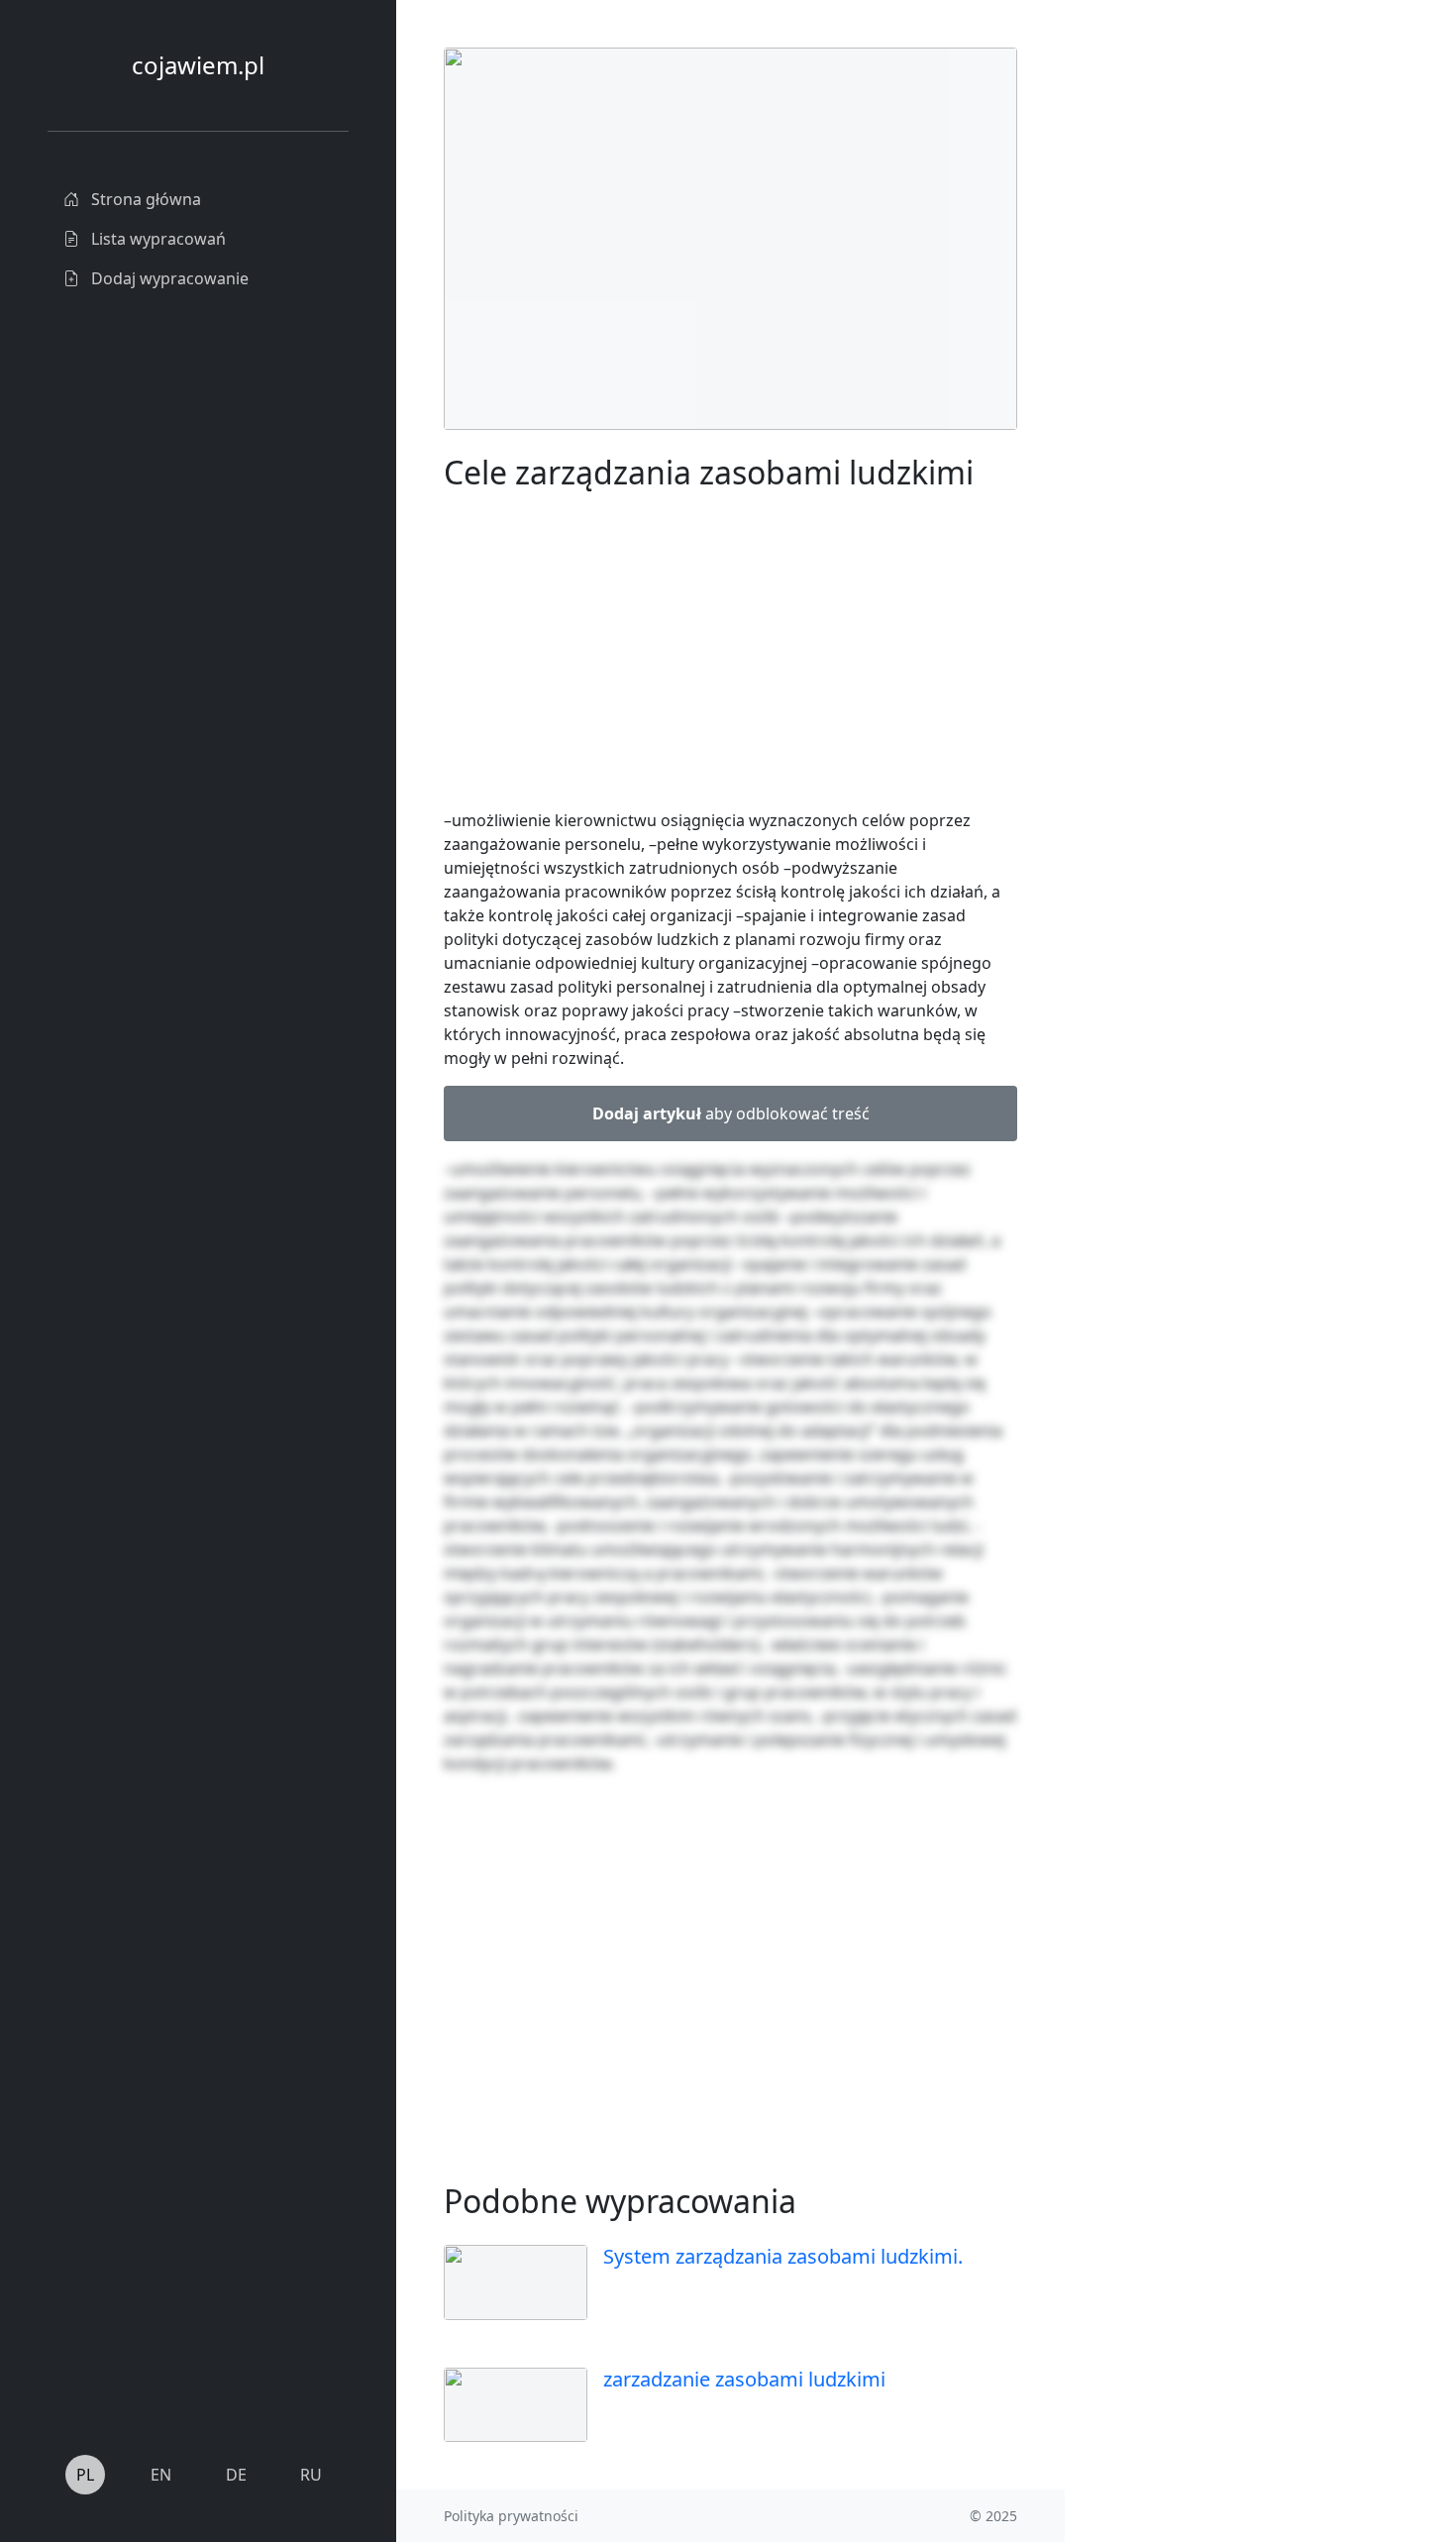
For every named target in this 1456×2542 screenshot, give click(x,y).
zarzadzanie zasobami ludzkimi (744, 2379)
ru (311, 2475)
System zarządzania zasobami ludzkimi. (783, 2256)
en (161, 2475)
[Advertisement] (1213, 345)
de (236, 2475)
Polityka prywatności (511, 2516)
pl (85, 2475)
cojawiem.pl (198, 65)
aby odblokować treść (731, 1113)
